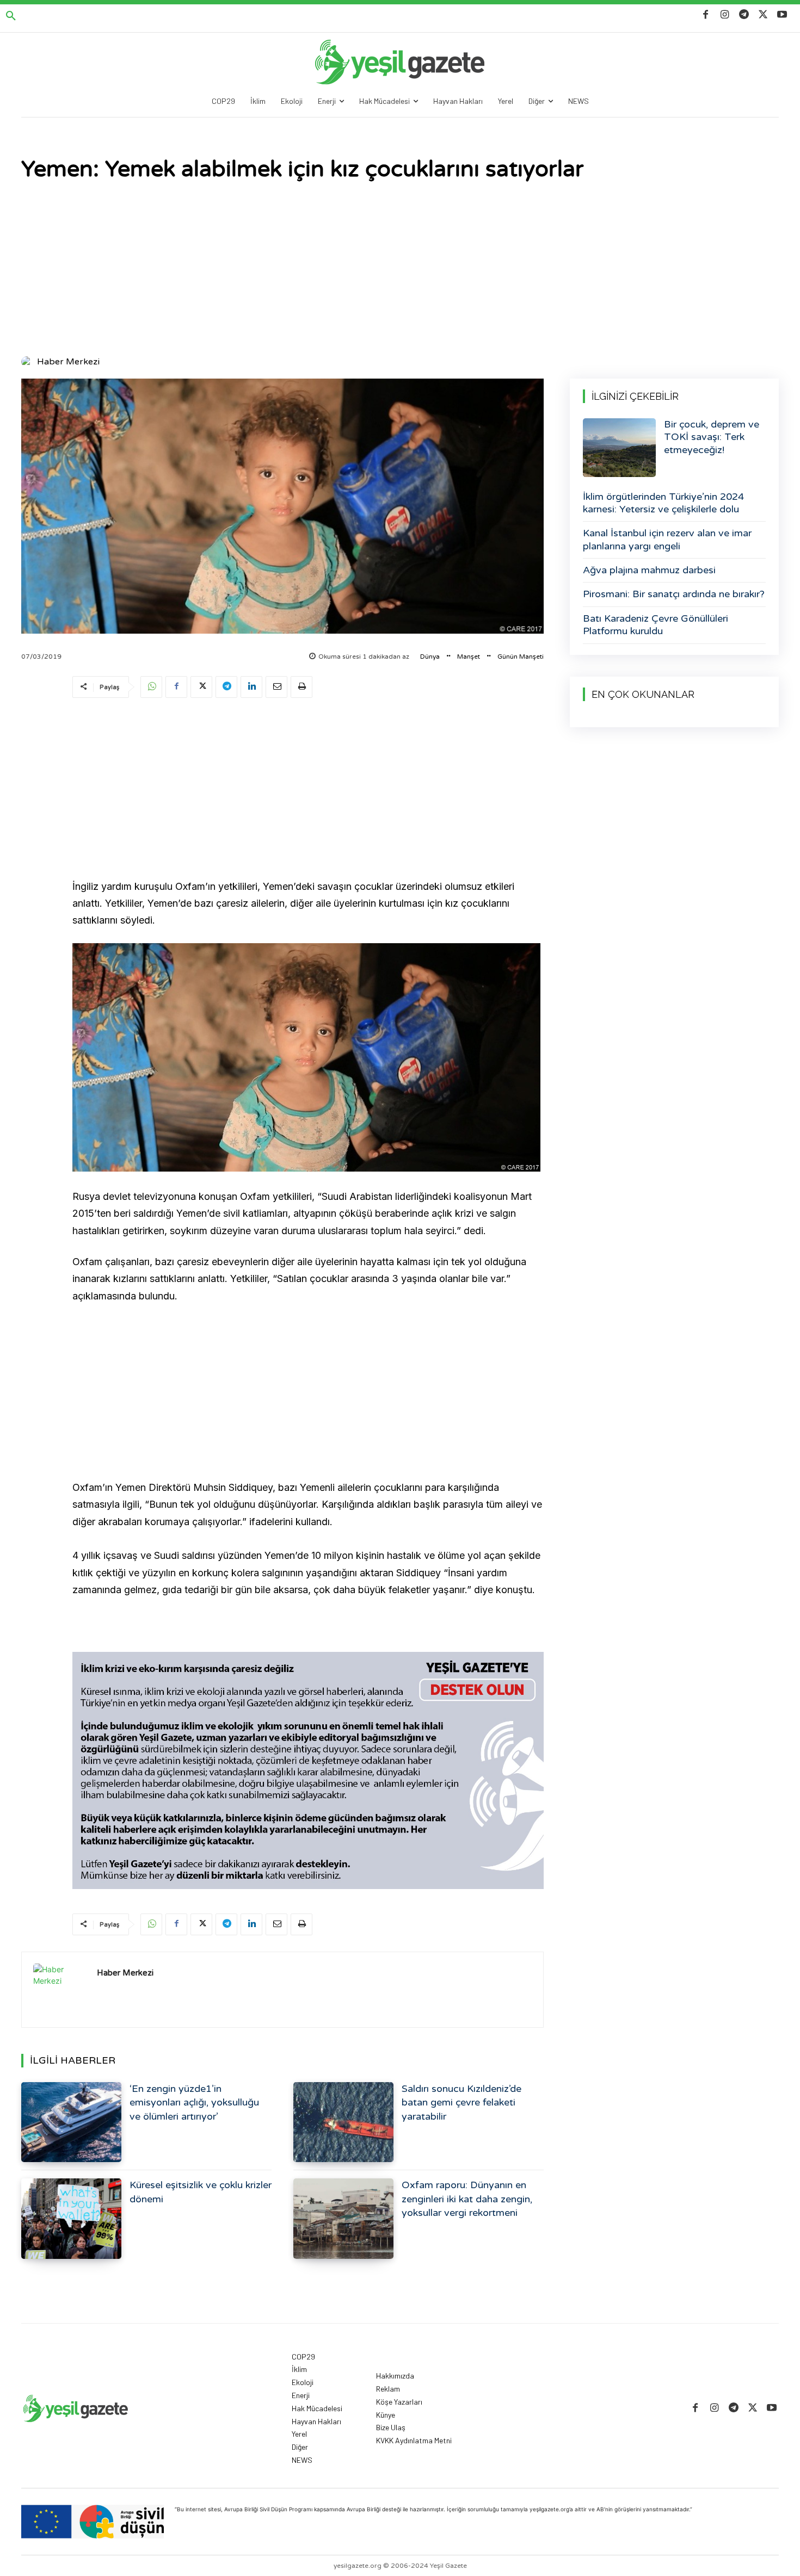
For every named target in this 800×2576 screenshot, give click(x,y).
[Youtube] (782, 15)
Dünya (430, 657)
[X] (763, 15)
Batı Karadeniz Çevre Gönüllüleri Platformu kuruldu (656, 625)
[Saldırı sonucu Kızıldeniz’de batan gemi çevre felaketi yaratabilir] (343, 2122)
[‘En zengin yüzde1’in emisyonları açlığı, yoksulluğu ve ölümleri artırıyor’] (71, 2122)
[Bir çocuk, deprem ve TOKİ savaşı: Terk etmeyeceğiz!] (619, 448)
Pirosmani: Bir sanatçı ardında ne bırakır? (674, 594)
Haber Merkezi (68, 362)
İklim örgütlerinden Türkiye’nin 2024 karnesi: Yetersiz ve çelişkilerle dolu (663, 503)
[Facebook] (706, 15)
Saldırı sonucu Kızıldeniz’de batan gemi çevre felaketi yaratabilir (461, 2102)
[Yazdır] (301, 687)
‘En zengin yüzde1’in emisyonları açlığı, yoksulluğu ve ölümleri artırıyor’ (194, 2102)
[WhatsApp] (151, 687)
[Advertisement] (400, 270)
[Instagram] (725, 15)
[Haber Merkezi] (28, 362)
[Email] (276, 687)
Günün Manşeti (521, 657)
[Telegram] (744, 15)
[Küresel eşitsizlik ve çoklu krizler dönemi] (71, 2218)
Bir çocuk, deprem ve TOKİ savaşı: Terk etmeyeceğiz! (712, 437)
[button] (11, 16)
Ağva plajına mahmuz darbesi (649, 570)
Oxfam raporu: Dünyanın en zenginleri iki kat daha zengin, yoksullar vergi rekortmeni (467, 2199)
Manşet (469, 657)
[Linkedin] (251, 687)
